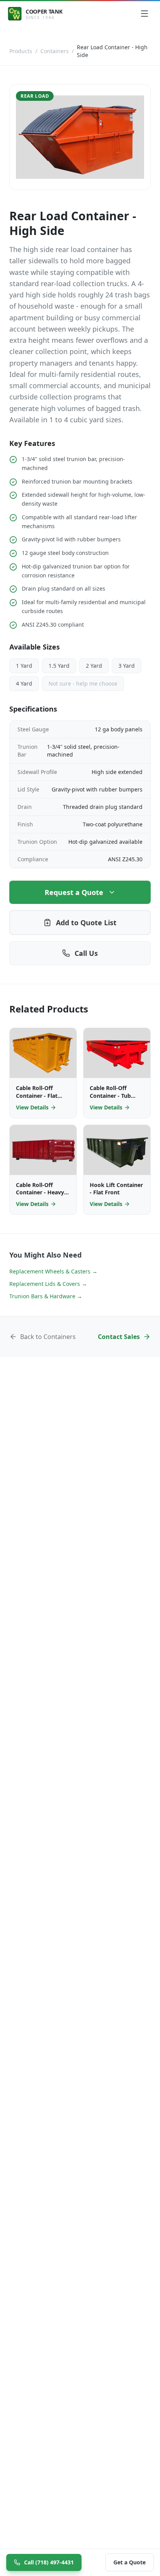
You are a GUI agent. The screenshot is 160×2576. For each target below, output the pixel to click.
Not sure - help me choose (83, 683)
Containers (55, 51)
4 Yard (24, 683)
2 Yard (94, 666)
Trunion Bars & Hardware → (46, 1296)
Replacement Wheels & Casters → (53, 1271)
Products (21, 51)
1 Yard (24, 666)
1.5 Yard (59, 666)
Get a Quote (130, 2562)
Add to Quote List (86, 923)
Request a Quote (74, 892)
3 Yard (127, 666)
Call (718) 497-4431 (49, 2562)
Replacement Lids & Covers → (48, 1284)
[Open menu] (144, 14)
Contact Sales (119, 1337)
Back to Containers (48, 1337)
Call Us (86, 953)
